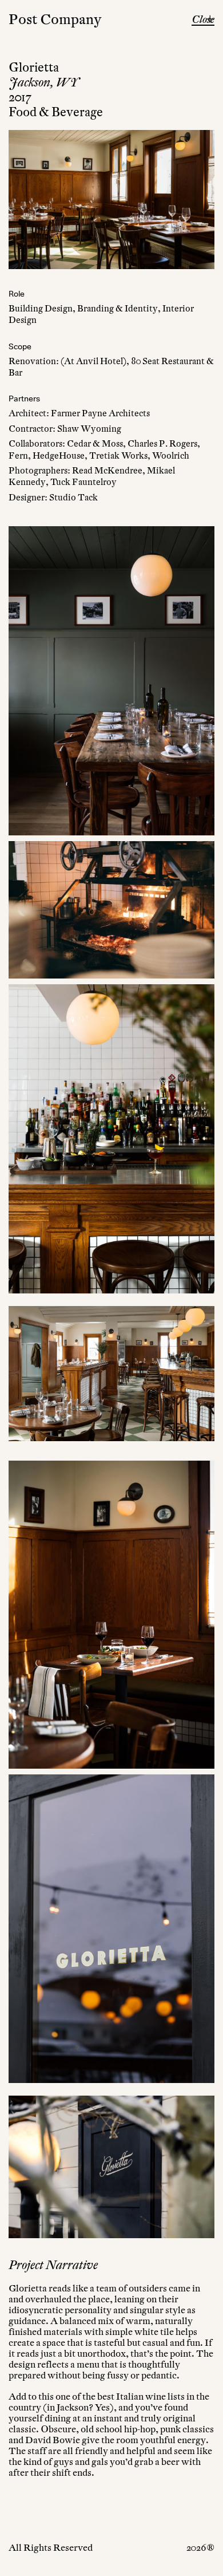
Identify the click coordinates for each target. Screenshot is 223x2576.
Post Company (55, 19)
